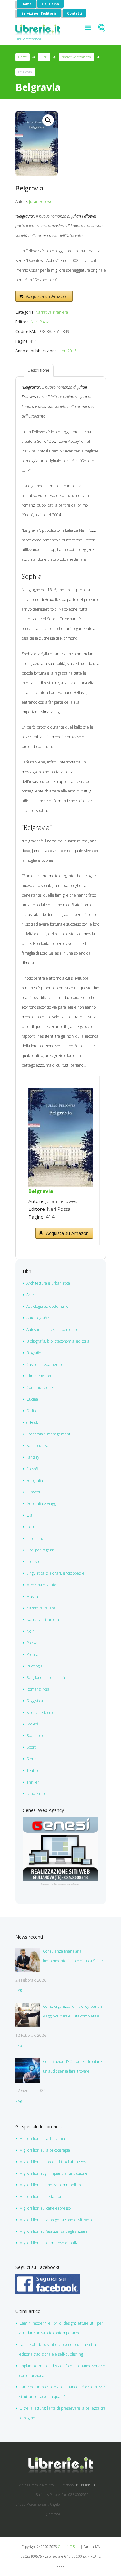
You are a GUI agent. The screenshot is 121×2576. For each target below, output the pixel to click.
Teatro (32, 1770)
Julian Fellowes (42, 202)
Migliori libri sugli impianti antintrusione (53, 2173)
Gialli (31, 1515)
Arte (30, 1295)
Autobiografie (38, 1318)
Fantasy (33, 1457)
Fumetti (33, 1492)
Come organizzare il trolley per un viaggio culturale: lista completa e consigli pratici (72, 2012)
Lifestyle (34, 1562)
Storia (31, 1759)
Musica (32, 1596)
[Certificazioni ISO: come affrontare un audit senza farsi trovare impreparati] (28, 2071)
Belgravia (41, 1191)
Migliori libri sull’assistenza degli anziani (53, 2231)
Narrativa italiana (41, 1608)
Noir (30, 1631)
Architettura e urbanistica (48, 1283)
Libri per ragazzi (40, 1550)
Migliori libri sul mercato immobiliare (51, 2185)
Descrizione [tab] (39, 370)
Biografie (34, 1353)
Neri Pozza (40, 322)
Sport (31, 1747)
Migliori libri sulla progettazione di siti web (55, 2220)
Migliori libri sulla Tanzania (42, 2139)
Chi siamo (50, 4)
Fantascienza (37, 1446)
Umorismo (35, 1794)
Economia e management (48, 1434)
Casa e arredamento (44, 1364)
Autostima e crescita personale (53, 1330)
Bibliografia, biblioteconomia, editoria (58, 1341)
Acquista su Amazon (47, 296)
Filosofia (33, 1469)
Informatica (36, 1538)
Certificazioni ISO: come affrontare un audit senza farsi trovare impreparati (72, 2067)
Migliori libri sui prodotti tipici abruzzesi (53, 2162)
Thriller (33, 1782)
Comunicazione (40, 1388)
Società (33, 1724)
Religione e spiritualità (46, 1678)
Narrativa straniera (76, 57)
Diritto (32, 1411)
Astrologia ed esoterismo (47, 1306)
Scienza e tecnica (41, 1712)
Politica (32, 1654)
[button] (48, 120)
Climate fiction (39, 1376)
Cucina (32, 1399)
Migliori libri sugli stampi (40, 2197)
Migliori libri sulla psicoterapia (45, 2150)
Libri (44, 57)
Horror (32, 1527)
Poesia (32, 1643)
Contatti (75, 13)
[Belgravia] (61, 1092)
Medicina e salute (41, 1585)
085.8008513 (85, 2485)
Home (26, 4)
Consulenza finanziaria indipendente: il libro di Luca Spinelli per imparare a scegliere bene (74, 1957)
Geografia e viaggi (42, 1504)
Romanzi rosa (38, 1689)
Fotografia (35, 1480)
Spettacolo (35, 1736)
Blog (19, 1990)
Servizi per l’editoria (39, 13)
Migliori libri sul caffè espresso (45, 2208)
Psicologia (35, 1666)
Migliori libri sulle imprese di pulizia (50, 2243)
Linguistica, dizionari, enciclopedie (55, 1573)
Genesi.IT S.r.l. (69, 2547)
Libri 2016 (68, 351)
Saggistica (35, 1701)
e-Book (32, 1422)
